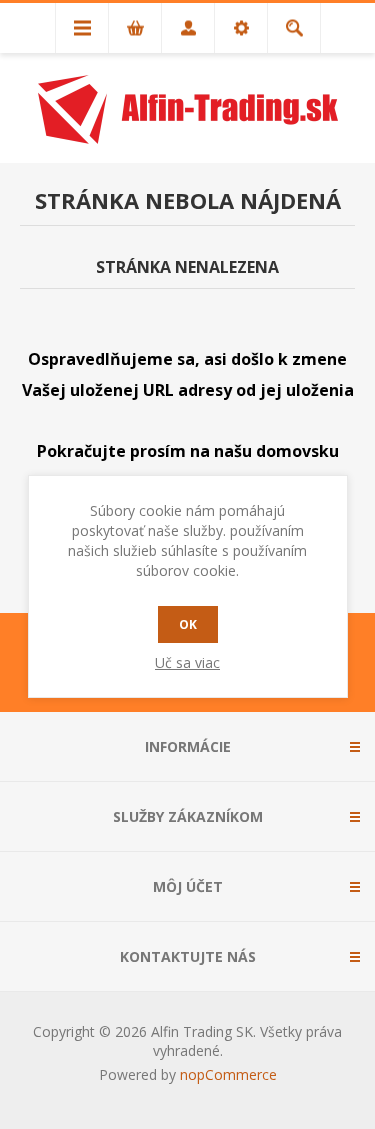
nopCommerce (228, 1074)
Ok (188, 624)
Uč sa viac (187, 662)
